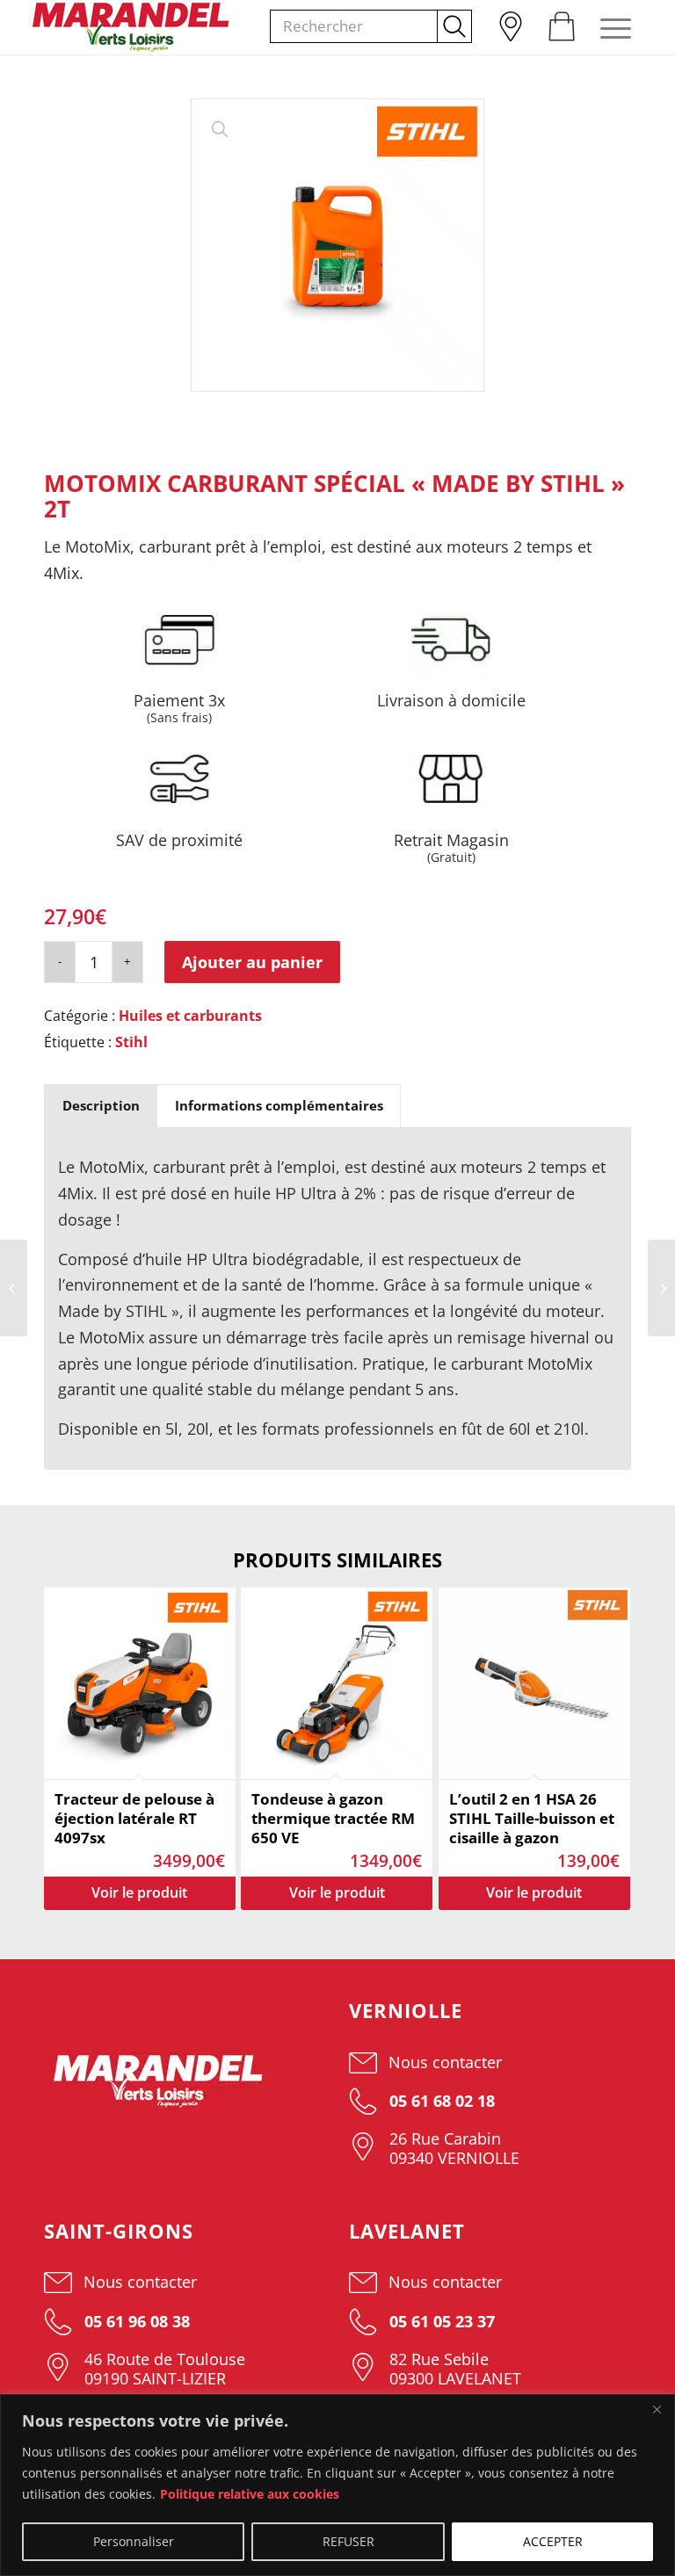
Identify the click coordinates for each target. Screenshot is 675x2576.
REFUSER (348, 2541)
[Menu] (607, 27)
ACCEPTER (553, 2541)
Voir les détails (140, 1893)
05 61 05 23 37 (440, 2321)
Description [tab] (101, 1105)
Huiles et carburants (190, 1016)
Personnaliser (134, 2541)
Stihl (131, 1042)
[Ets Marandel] (131, 27)
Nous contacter (445, 2062)
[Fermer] (657, 2409)
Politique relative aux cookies (250, 2494)
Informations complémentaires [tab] (279, 1105)
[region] (337, 2485)
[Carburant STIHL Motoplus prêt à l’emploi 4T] (661, 1288)
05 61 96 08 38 (135, 2321)
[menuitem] (510, 22)
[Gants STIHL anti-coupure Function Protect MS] (14, 1288)
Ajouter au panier (252, 962)
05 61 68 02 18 (440, 2101)
